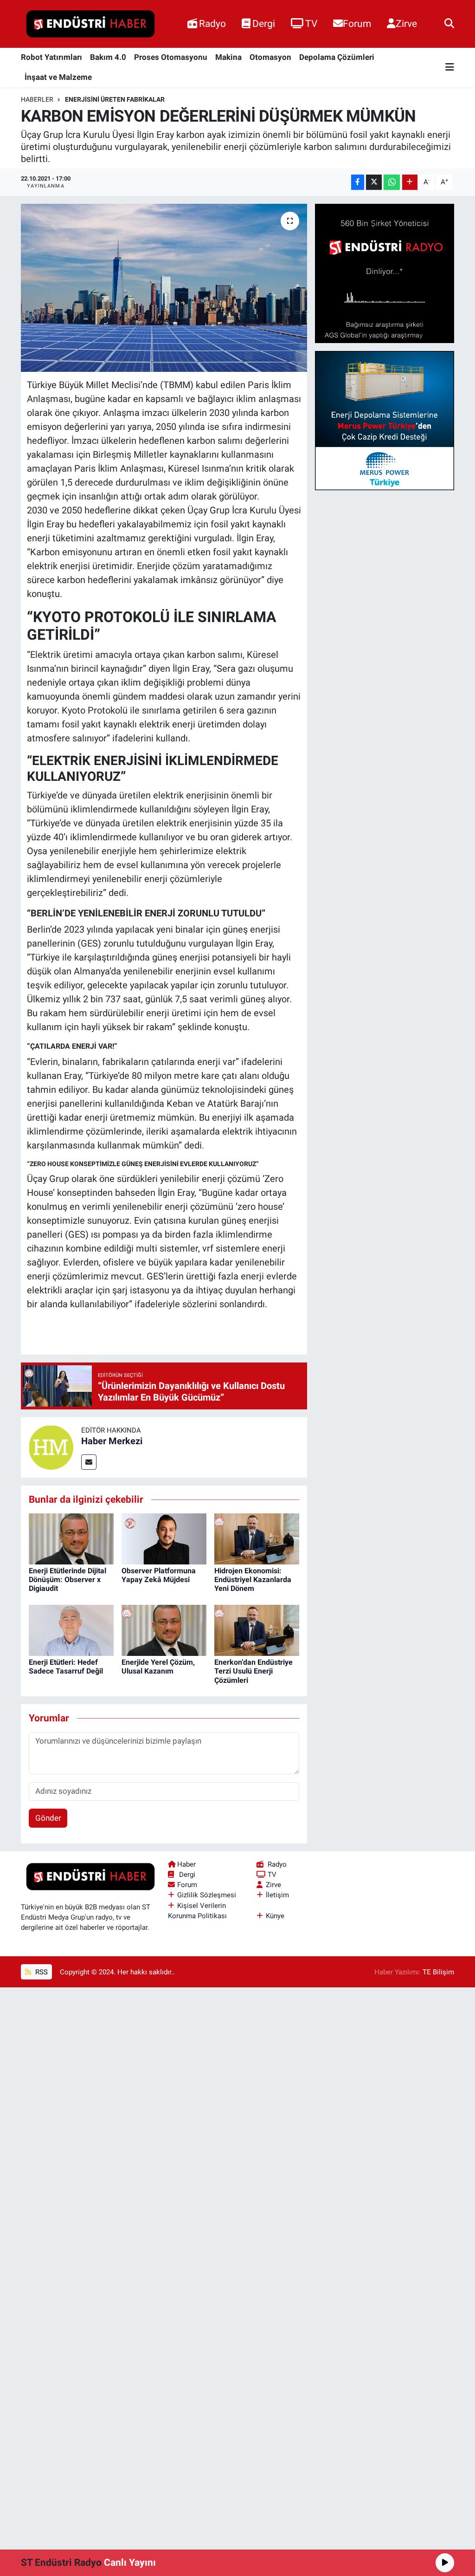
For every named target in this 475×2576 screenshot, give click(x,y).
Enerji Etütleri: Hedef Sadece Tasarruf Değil (66, 1667)
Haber (186, 1864)
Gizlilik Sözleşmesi (207, 1895)
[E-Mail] (89, 1462)
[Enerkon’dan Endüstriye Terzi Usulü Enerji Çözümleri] (257, 1630)
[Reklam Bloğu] (385, 273)
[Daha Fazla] (410, 182)
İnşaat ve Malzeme (58, 77)
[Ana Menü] (450, 68)
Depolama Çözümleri (337, 57)
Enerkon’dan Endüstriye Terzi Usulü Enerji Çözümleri (254, 1671)
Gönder (48, 1818)
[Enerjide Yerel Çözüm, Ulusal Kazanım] (164, 1630)
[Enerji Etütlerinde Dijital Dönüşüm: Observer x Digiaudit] (71, 1538)
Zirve (406, 23)
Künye (275, 1916)
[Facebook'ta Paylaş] (358, 182)
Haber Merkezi (112, 1441)
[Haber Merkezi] (51, 1447)
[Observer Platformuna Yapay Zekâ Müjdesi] (164, 1538)
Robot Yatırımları (51, 57)
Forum (357, 23)
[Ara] (449, 24)
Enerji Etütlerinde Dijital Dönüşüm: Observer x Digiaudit (67, 1580)
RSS (41, 1972)
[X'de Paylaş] (374, 182)
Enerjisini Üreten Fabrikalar (115, 99)
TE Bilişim (438, 1972)
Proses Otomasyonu (171, 57)
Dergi (264, 23)
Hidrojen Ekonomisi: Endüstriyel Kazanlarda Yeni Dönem (253, 1580)
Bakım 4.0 (108, 57)
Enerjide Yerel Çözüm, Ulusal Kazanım (158, 1667)
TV (311, 23)
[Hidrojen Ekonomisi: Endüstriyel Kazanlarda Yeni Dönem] (257, 1538)
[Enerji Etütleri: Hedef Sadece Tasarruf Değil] (71, 1630)
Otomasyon (270, 57)
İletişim (277, 1895)
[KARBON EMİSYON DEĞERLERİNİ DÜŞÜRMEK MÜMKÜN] (164, 288)
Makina (228, 57)
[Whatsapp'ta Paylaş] (392, 182)
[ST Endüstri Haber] (90, 24)
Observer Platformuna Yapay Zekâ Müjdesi (159, 1575)
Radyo (212, 23)
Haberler (37, 99)
